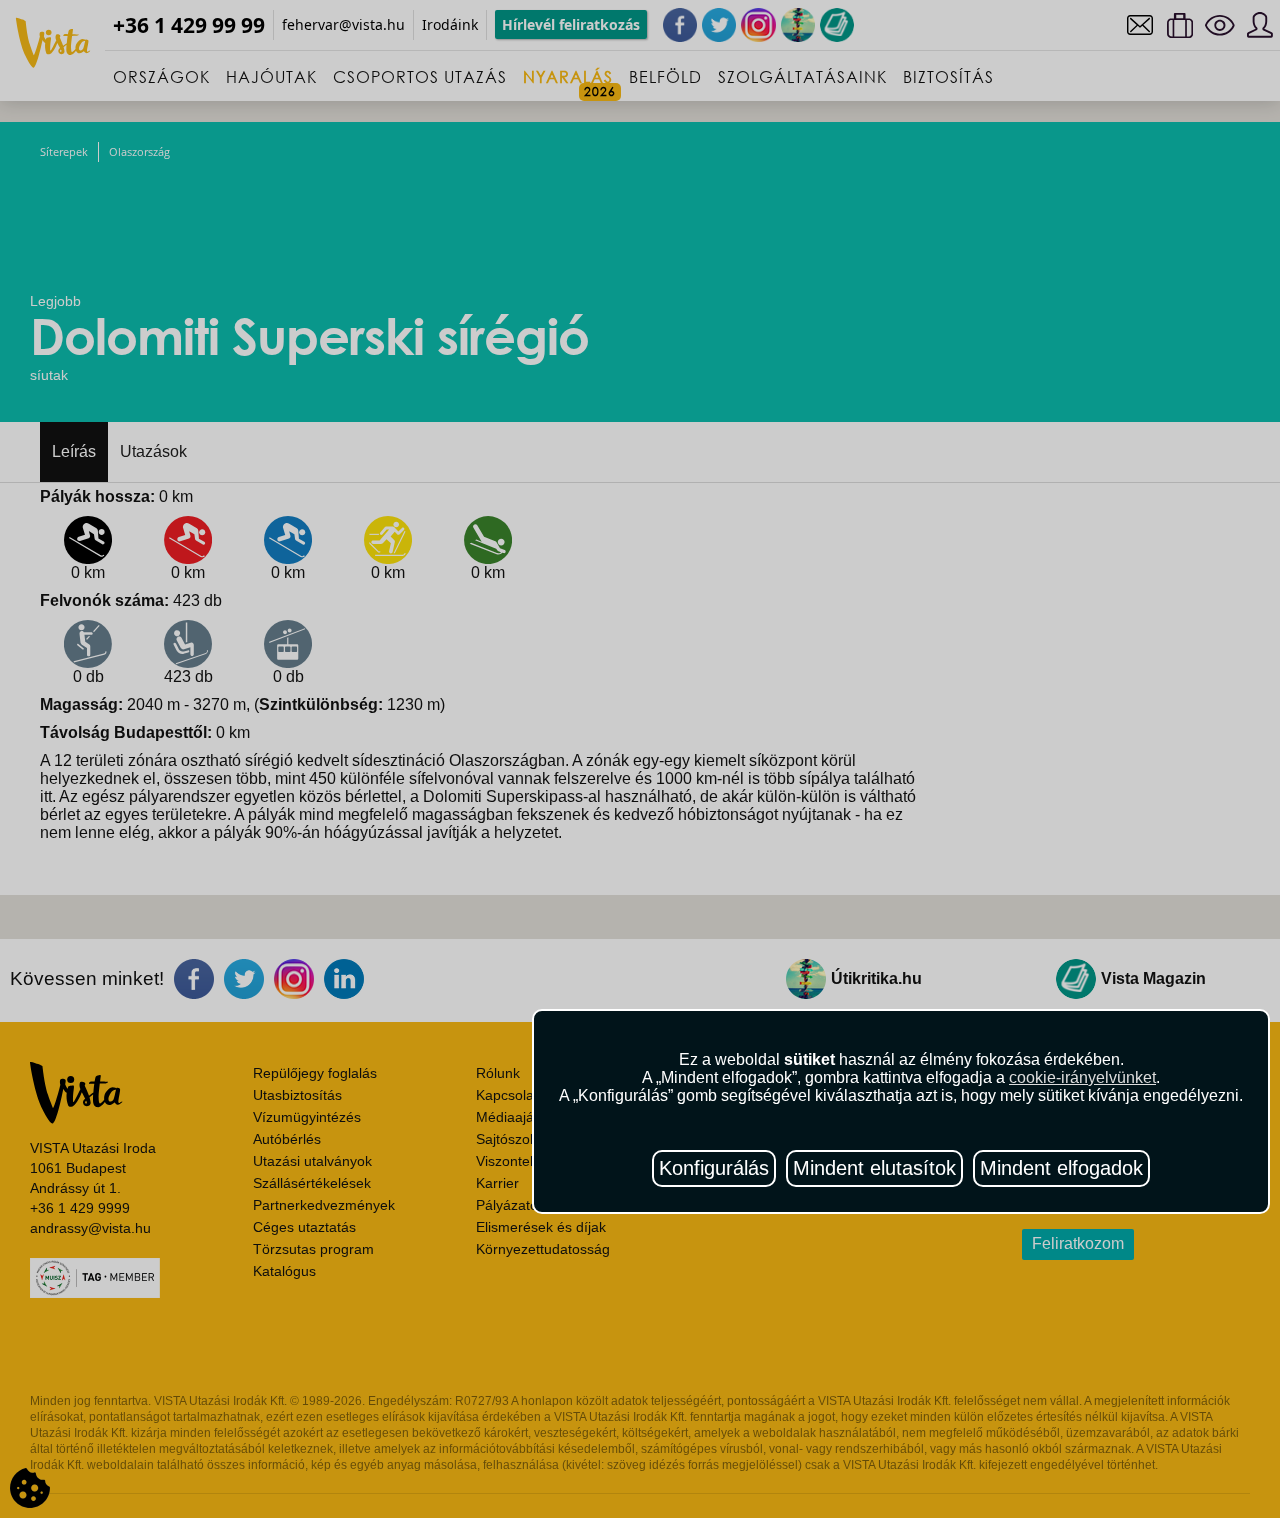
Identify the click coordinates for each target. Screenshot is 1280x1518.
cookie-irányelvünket (1082, 1077)
